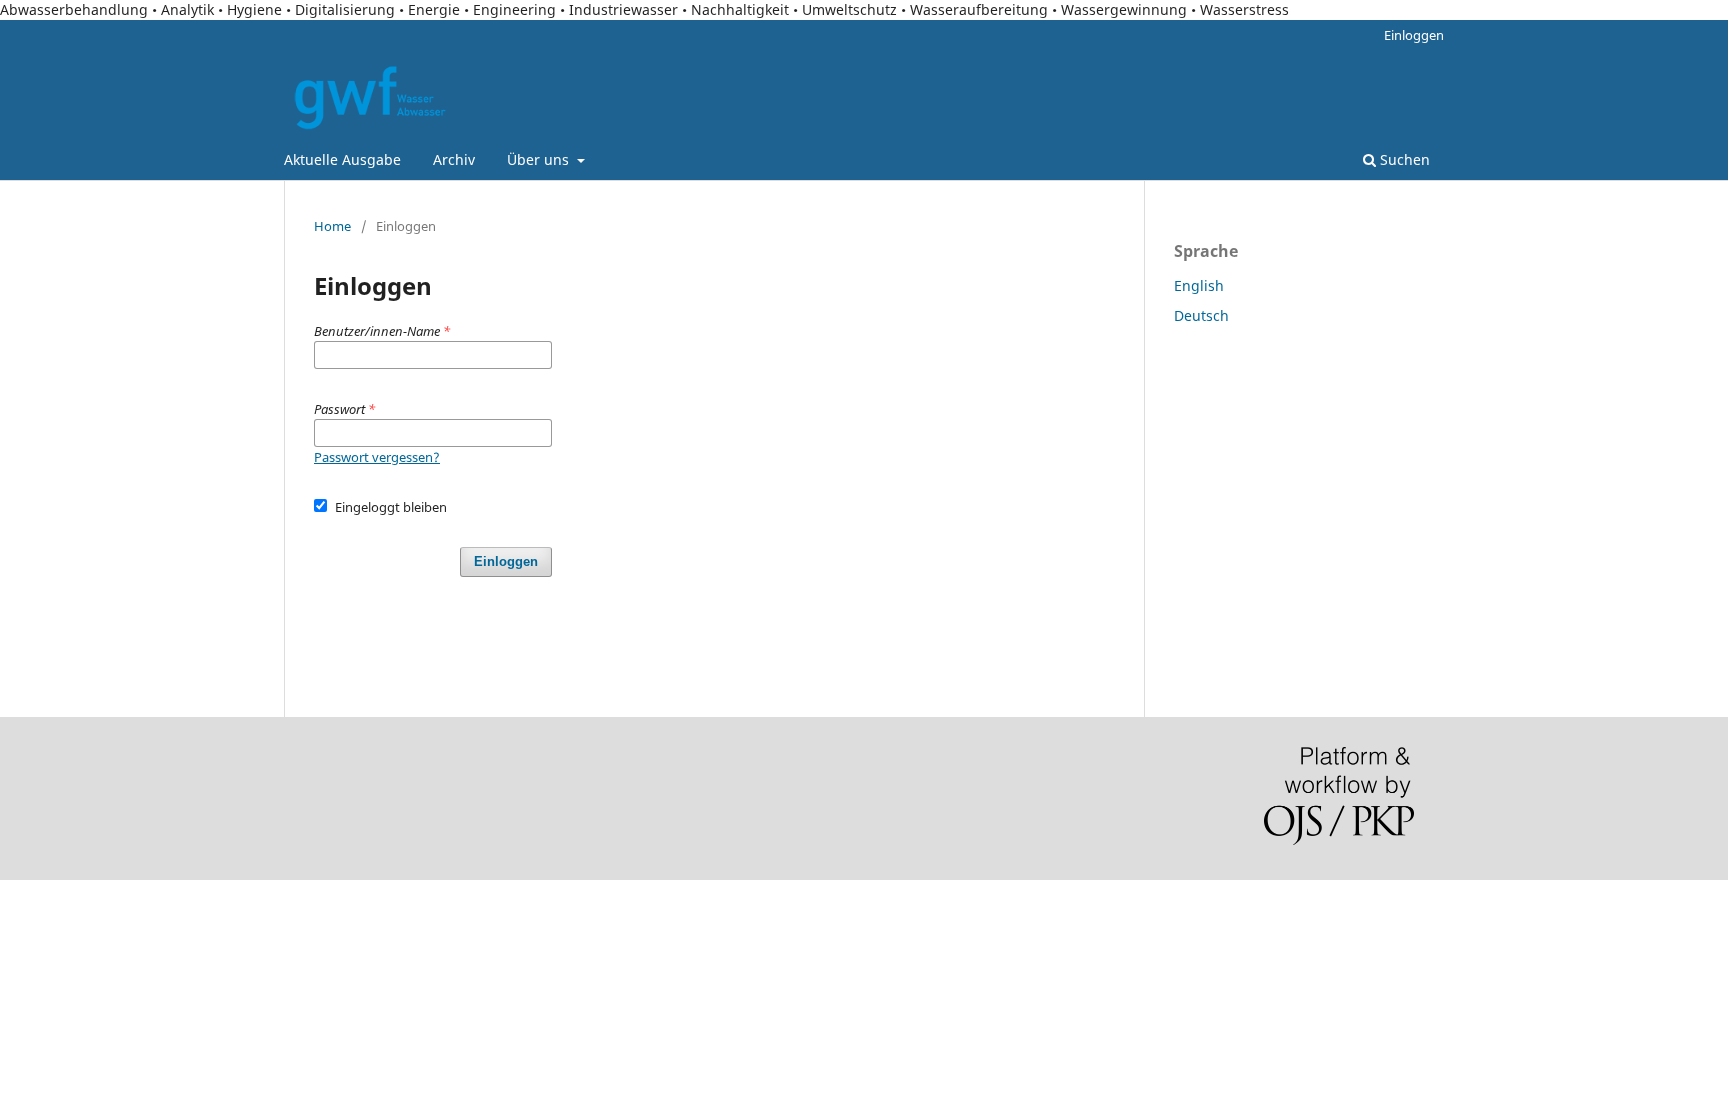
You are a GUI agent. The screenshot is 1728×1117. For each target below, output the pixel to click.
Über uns (540, 159)
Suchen (1403, 159)
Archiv (454, 159)
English (1199, 285)
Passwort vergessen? (377, 457)
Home (332, 226)
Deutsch (1201, 315)
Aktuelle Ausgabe (342, 159)
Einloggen (1414, 35)
